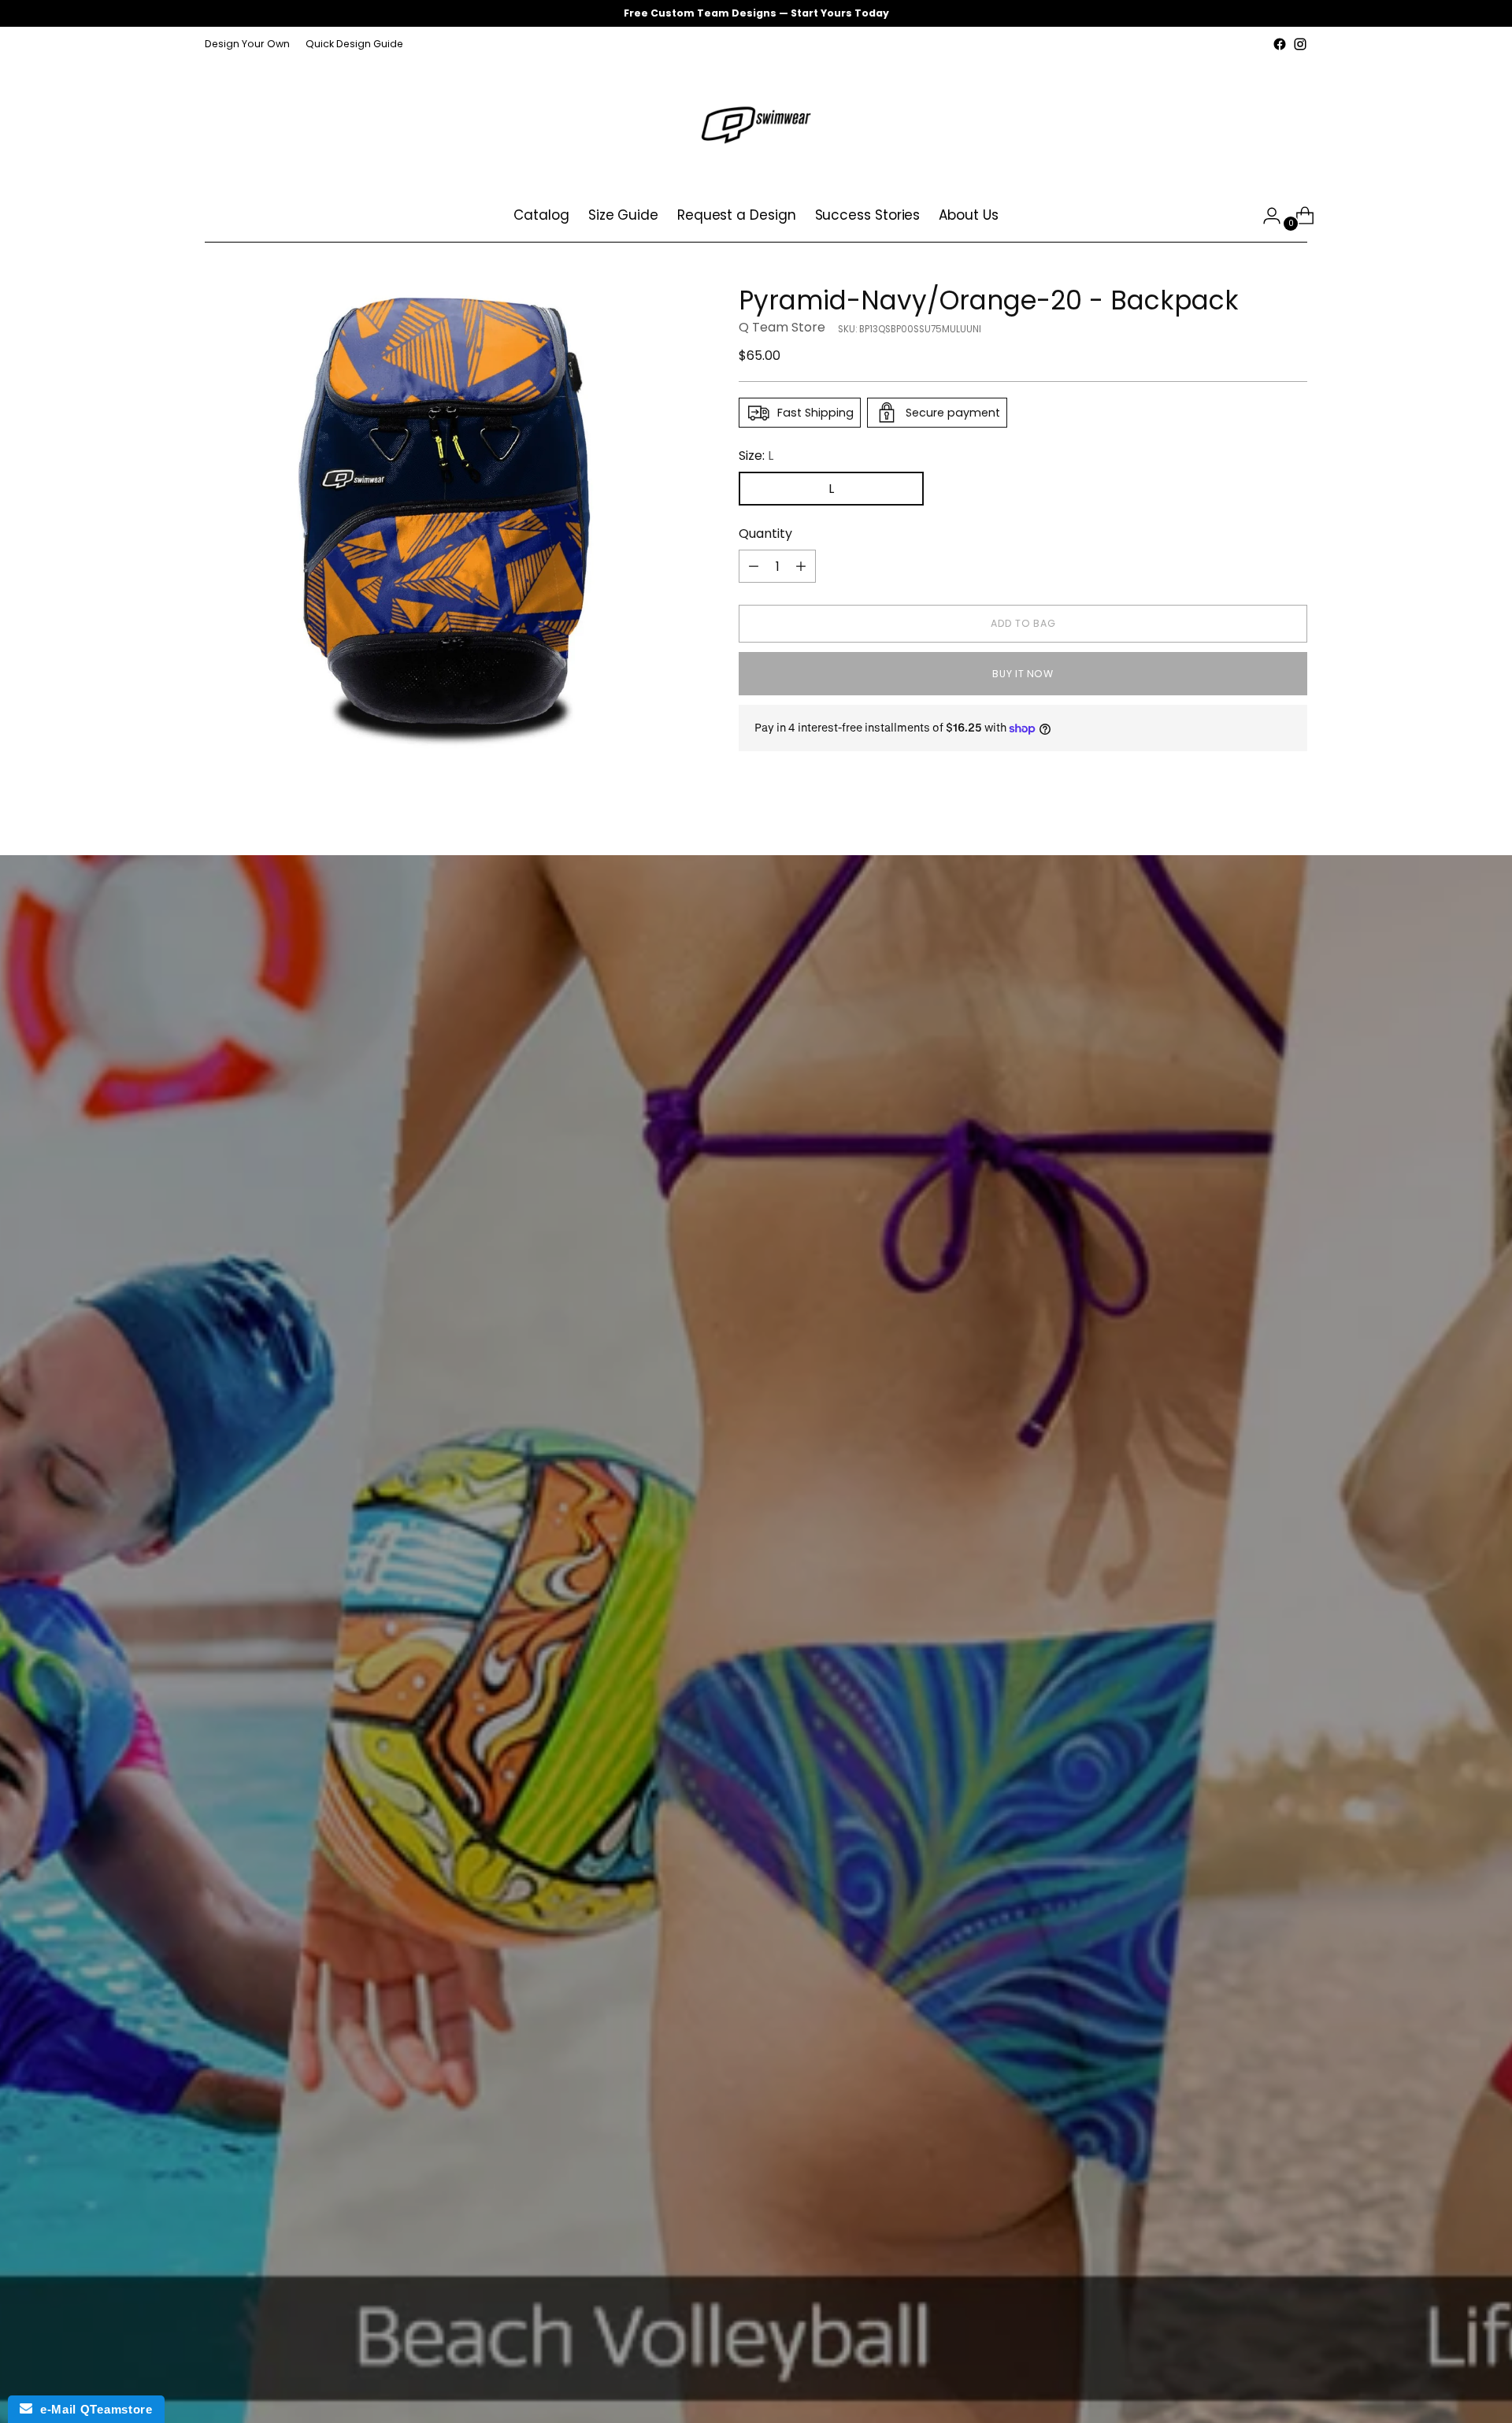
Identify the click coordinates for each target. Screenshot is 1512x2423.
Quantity (765, 534)
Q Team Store (782, 327)
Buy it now (1023, 674)
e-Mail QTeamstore (92, 2409)
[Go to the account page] (1266, 216)
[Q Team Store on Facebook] (1280, 44)
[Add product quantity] (801, 566)
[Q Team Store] (756, 122)
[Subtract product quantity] (754, 566)
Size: (756, 456)
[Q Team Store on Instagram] (1300, 44)
